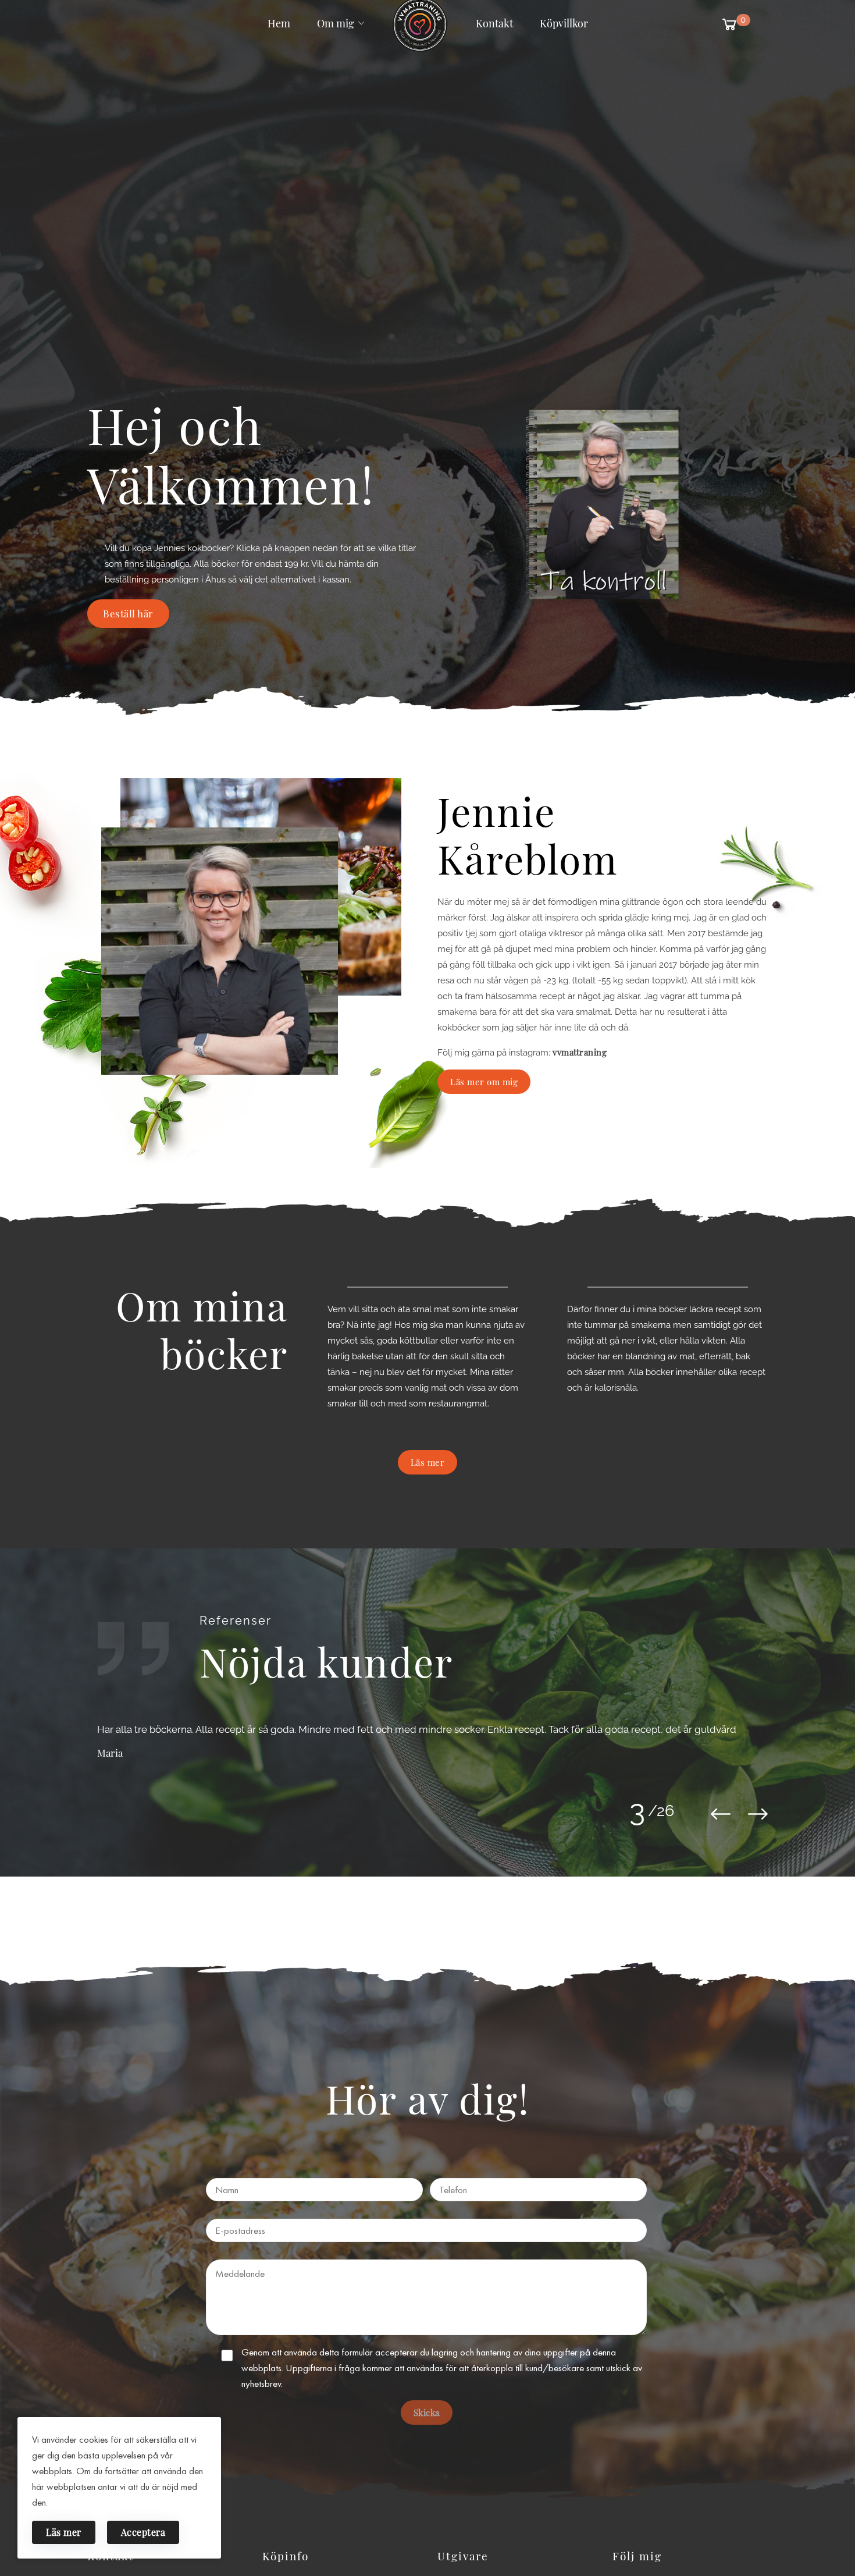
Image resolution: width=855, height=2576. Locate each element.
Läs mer (64, 2532)
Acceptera (143, 2532)
